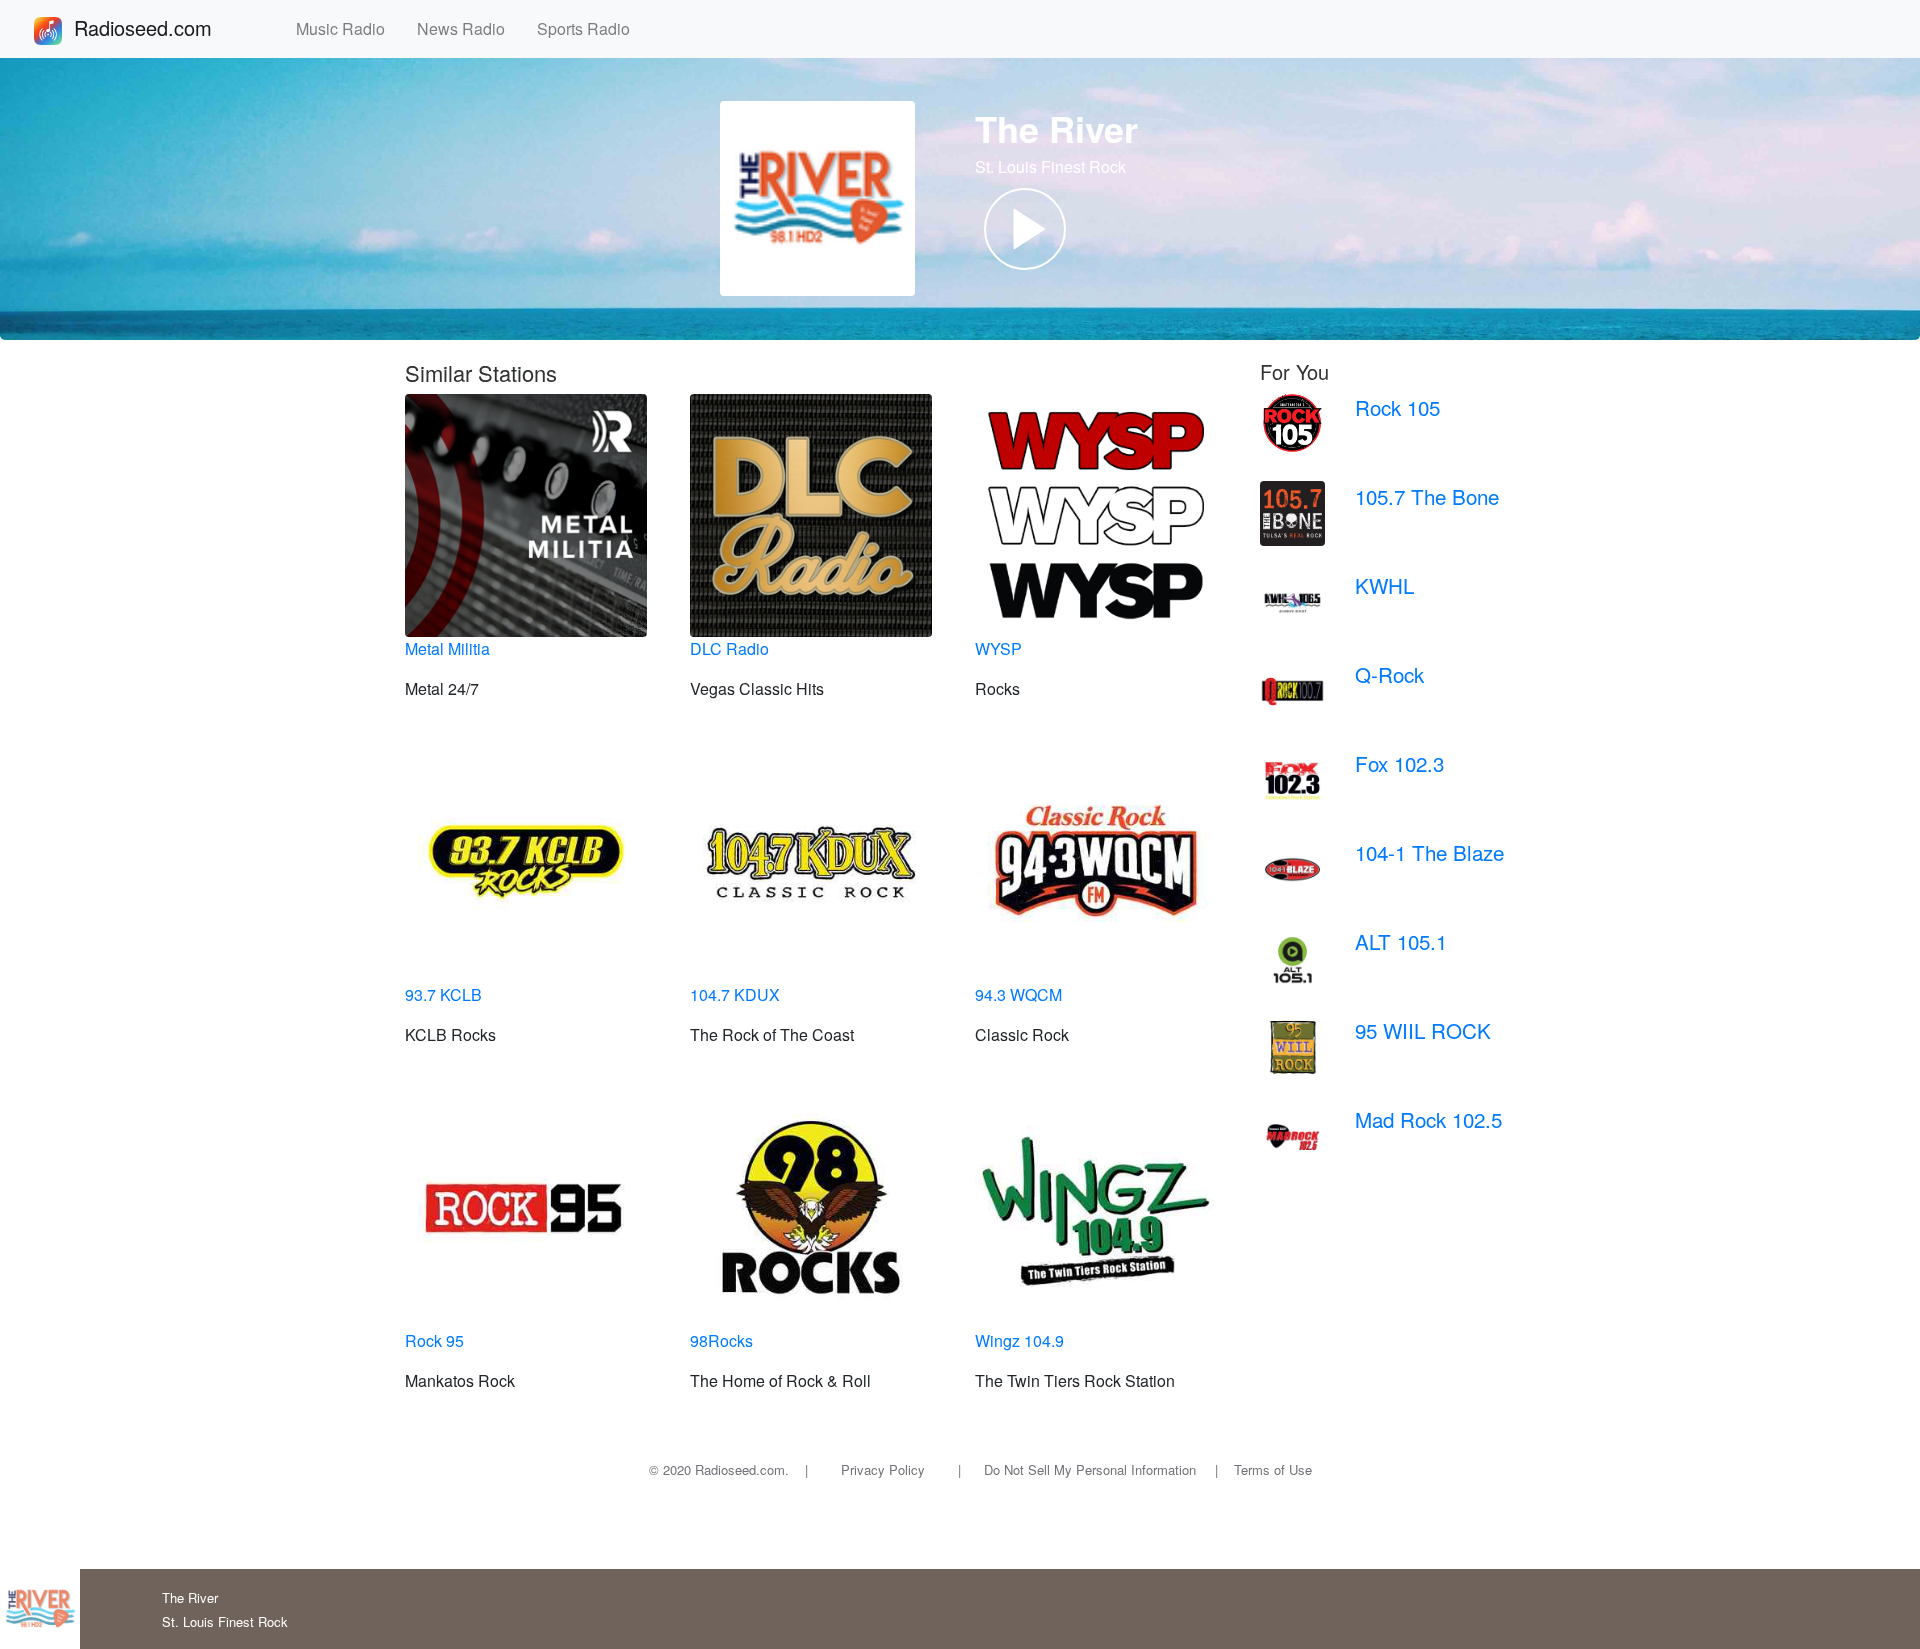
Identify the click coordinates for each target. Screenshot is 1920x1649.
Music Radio (348, 28)
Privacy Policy (883, 1469)
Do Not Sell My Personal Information (1090, 1469)
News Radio (469, 28)
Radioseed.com (167, 27)
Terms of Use (1273, 1469)
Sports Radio (591, 28)
